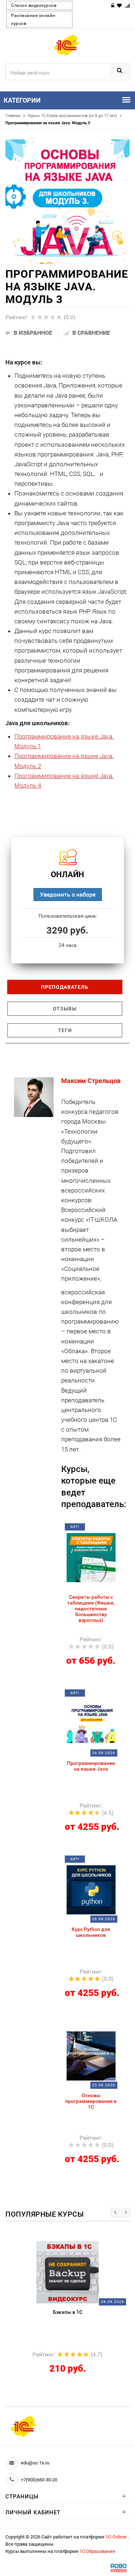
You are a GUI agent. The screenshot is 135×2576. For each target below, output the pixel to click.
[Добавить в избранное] (87, 1529)
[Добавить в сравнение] (100, 1529)
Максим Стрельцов (91, 1081)
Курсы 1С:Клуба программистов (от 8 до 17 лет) (75, 116)
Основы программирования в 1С (91, 2101)
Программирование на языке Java (91, 1766)
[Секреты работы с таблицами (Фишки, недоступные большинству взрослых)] (91, 1557)
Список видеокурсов (34, 5)
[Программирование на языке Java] (91, 1723)
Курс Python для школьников (91, 1932)
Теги (65, 1030)
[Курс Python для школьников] (91, 1889)
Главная (15, 116)
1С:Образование (97, 2551)
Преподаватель (65, 987)
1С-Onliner (117, 2537)
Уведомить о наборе (68, 894)
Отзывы (65, 1009)
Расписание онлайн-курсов (34, 20)
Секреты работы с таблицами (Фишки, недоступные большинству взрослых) (91, 1609)
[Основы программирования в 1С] (91, 2055)
